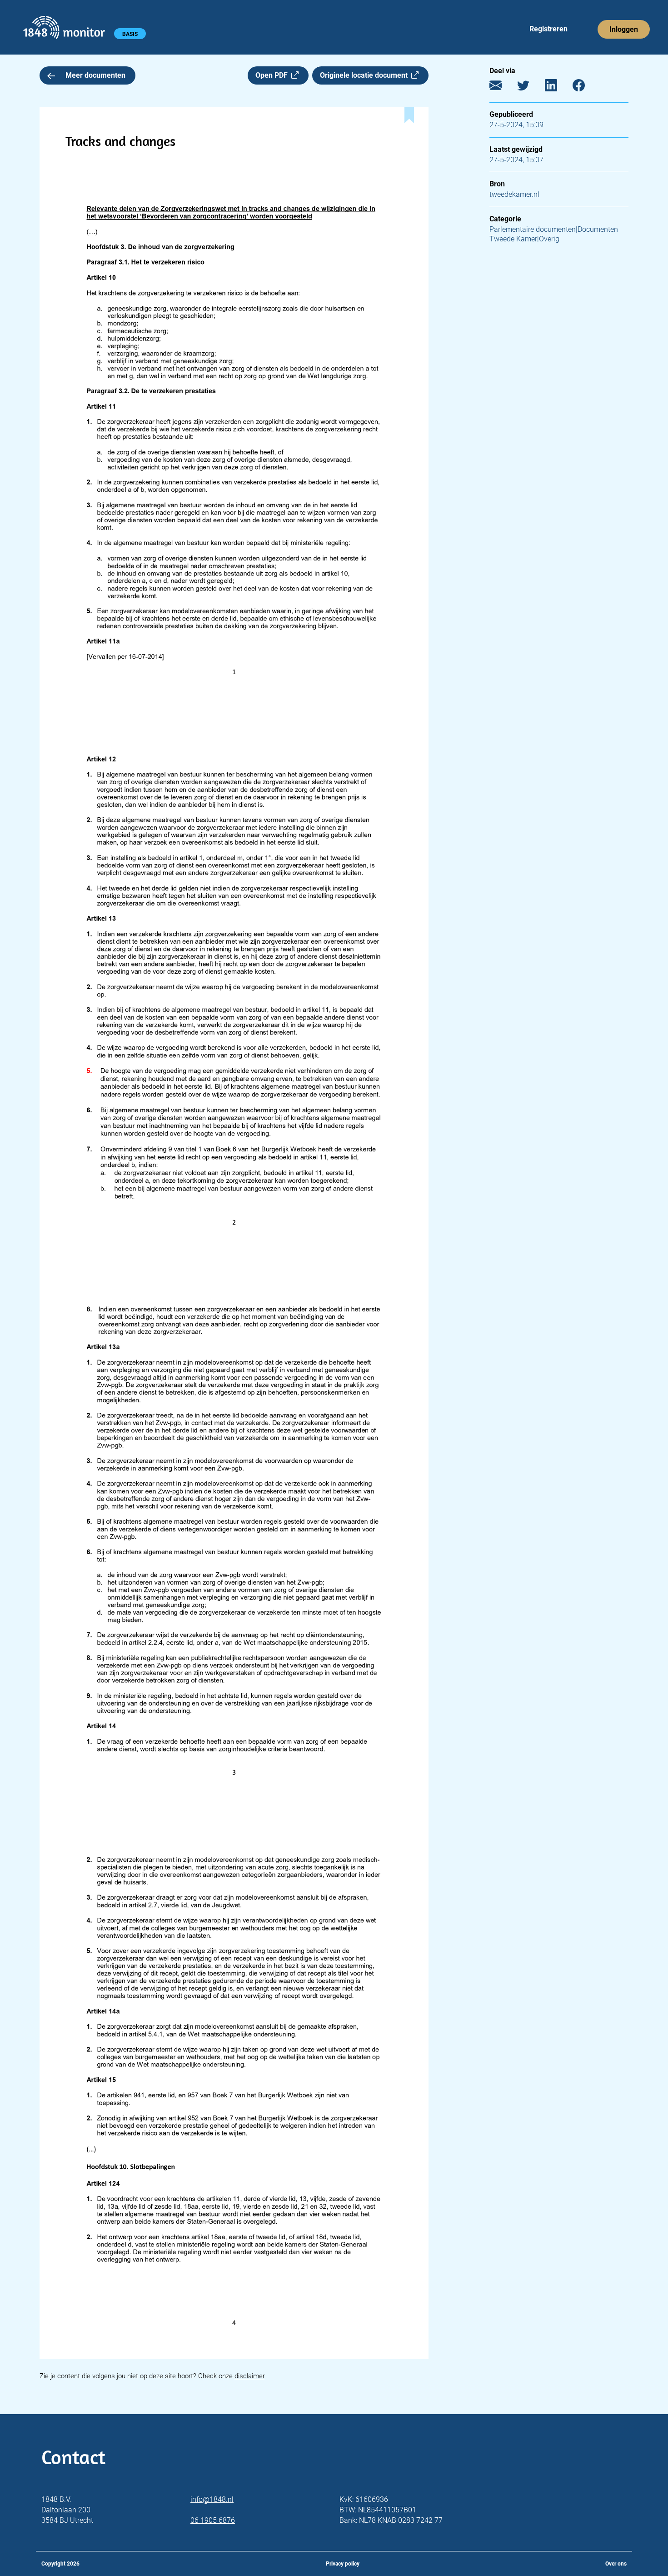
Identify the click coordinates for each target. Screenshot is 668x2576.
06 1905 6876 (213, 2520)
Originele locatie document (366, 75)
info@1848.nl (212, 2499)
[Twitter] (530, 88)
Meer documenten (95, 75)
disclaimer (249, 2376)
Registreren (548, 29)
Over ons (616, 2564)
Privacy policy (343, 2564)
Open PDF (273, 75)
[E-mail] (502, 88)
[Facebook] (586, 88)
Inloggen (624, 29)
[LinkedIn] (558, 88)
